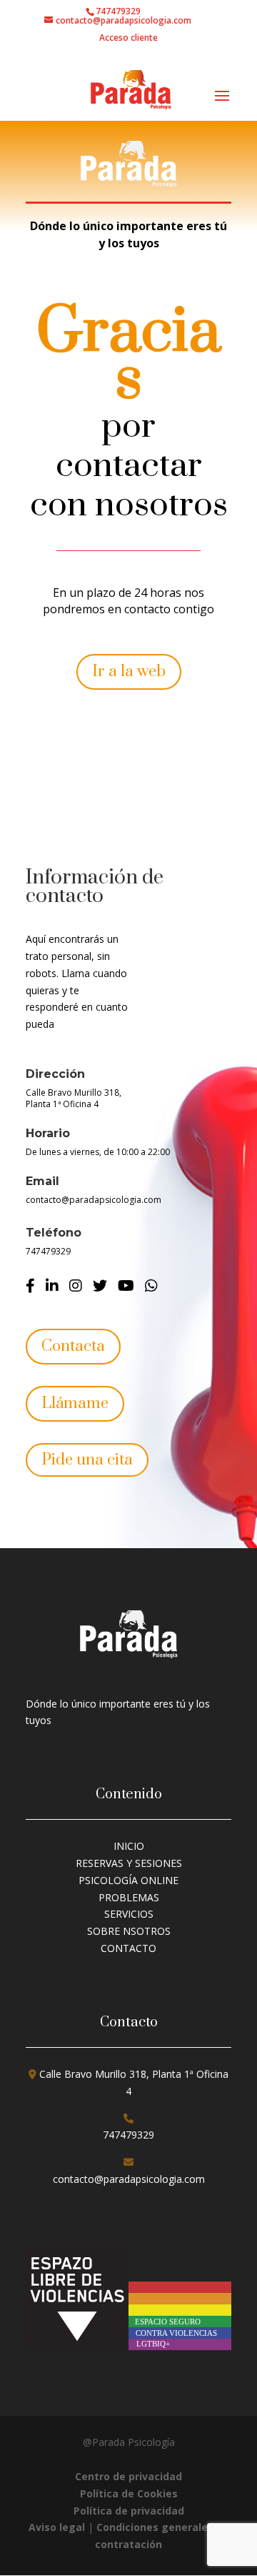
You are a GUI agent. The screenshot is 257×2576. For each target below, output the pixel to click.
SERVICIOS (129, 1914)
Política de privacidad (129, 2511)
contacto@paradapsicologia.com (94, 1200)
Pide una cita (87, 1460)
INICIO (129, 1846)
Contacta (73, 1346)
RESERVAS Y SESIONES (129, 1863)
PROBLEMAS (129, 1897)
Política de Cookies (129, 2493)
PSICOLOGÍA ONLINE (128, 1880)
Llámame (75, 1403)
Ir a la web (129, 672)
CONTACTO (128, 1948)
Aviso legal (58, 2527)
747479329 (48, 1251)
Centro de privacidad (128, 2476)
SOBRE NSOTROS (129, 1931)
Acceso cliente (128, 39)
